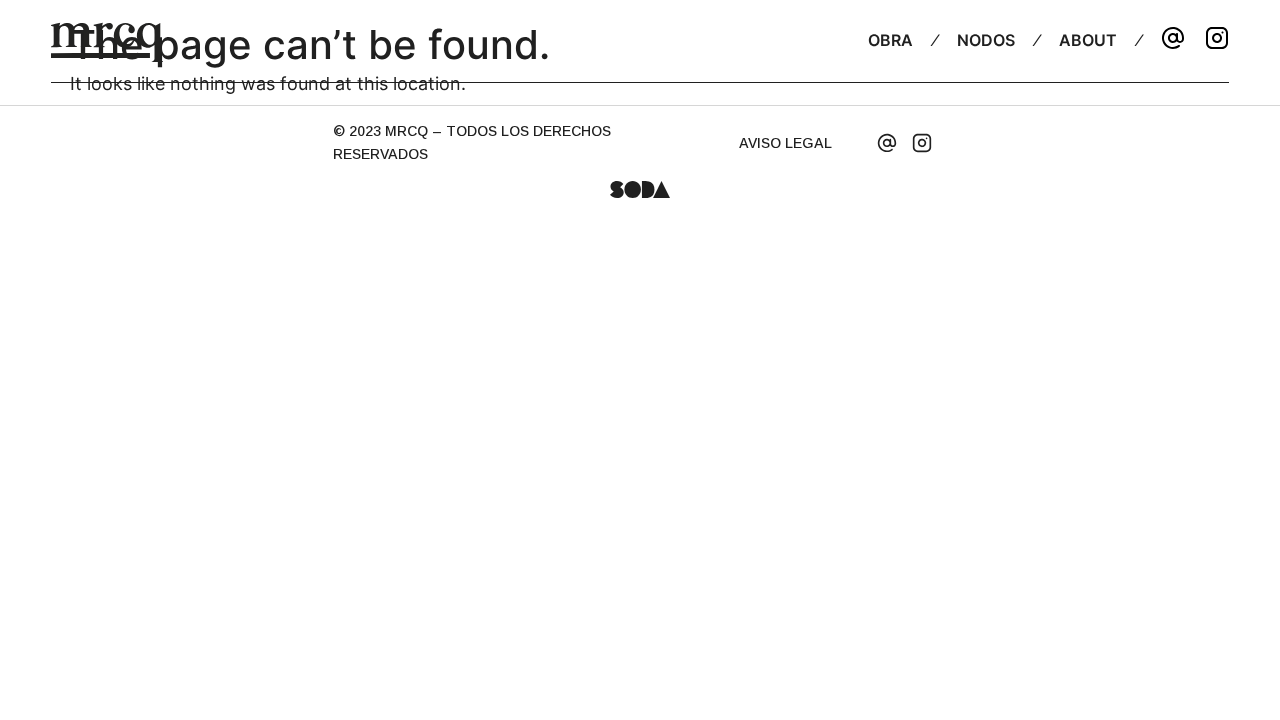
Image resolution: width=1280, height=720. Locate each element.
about (1088, 40)
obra (890, 40)
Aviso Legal (785, 143)
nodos (986, 40)
